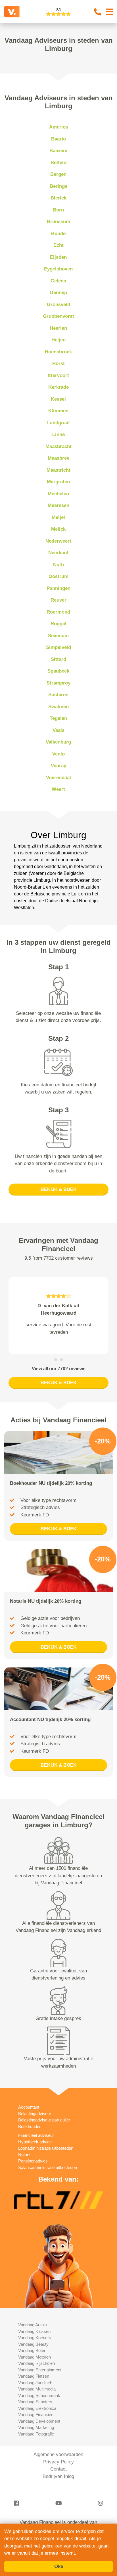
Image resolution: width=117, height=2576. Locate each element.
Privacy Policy (58, 2462)
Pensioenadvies (33, 2161)
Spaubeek (58, 671)
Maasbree (58, 458)
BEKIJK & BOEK (59, 1189)
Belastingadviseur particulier (44, 2120)
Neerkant (58, 553)
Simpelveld (58, 647)
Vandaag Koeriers (35, 2338)
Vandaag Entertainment (40, 2370)
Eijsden (58, 257)
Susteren (58, 695)
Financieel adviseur (36, 2135)
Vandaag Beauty (33, 2344)
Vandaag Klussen (34, 2331)
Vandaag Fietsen (34, 2376)
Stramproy (58, 683)
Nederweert (58, 541)
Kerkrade (58, 387)
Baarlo (58, 139)
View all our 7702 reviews (59, 1369)
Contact (58, 2469)
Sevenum (58, 636)
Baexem (58, 151)
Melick (58, 529)
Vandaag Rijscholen (36, 2363)
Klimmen (58, 411)
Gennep (58, 293)
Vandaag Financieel (36, 2415)
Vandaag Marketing (36, 2427)
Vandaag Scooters (35, 2402)
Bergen (58, 174)
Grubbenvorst (58, 316)
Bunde (58, 234)
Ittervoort (58, 375)
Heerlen (58, 328)
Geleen (58, 281)
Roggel (58, 624)
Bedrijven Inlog (58, 2476)
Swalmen (58, 707)
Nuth (58, 565)
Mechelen (58, 494)
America (58, 127)
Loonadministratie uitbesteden (46, 2148)
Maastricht (58, 470)
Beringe (58, 186)
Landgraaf (58, 423)
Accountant (29, 2107)
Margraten (58, 482)
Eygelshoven (58, 269)
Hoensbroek (58, 352)
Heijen (58, 340)
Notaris (25, 2155)
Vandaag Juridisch (35, 2383)
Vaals (58, 730)
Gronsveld (58, 305)
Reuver (58, 600)
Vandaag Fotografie (36, 2434)
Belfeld (58, 163)
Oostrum (58, 576)
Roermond (58, 612)
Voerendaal (58, 778)
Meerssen (58, 505)
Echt (58, 245)
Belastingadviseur (35, 2114)
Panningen (58, 588)
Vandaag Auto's (33, 2325)
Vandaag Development (39, 2421)
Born (58, 210)
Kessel (58, 399)
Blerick (58, 198)
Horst (58, 364)
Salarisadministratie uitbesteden (48, 2167)
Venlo (58, 754)
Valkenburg (58, 742)
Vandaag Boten (32, 2350)
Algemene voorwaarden (58, 2454)
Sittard (58, 659)
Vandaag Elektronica (37, 2408)
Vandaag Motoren (35, 2357)
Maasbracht (58, 446)
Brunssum (58, 222)
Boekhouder (29, 2126)
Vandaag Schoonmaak (39, 2395)
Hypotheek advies (35, 2142)
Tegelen (58, 718)
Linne (58, 434)
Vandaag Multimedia (37, 2389)
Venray (58, 766)
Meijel (58, 517)
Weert (58, 789)
